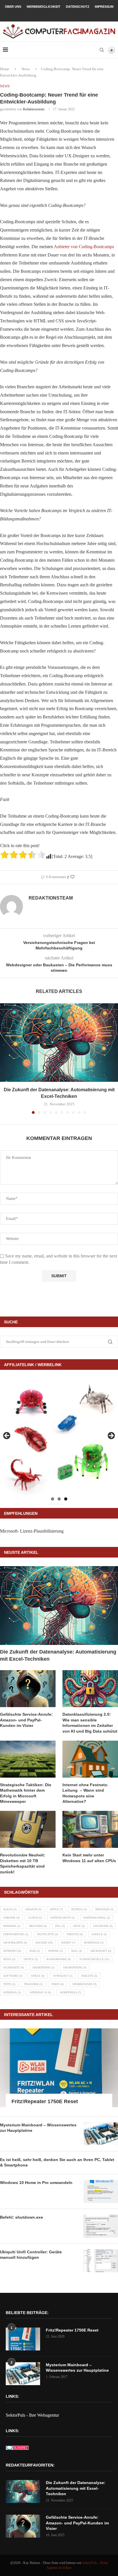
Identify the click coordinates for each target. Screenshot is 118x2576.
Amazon (33, 1909)
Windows (12, 1992)
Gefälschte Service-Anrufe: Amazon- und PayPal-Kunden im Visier (26, 1720)
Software (13, 1976)
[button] (5, 1058)
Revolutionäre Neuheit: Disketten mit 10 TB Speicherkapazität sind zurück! (23, 1863)
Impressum (104, 7)
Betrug (79, 1909)
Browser (104, 1909)
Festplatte (48, 1934)
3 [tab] (66, 1499)
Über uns (13, 7)
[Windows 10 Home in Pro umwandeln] (101, 2191)
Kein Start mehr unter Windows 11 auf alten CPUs (89, 1858)
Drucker (38, 1926)
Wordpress (70, 1992)
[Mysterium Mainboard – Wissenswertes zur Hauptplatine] (101, 2134)
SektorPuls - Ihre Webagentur (32, 2415)
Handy (68, 1943)
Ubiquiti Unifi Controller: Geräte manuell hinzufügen (31, 2255)
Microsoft (101, 1951)
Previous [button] (7, 1436)
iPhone (56, 1951)
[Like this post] (72, 877)
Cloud (35, 1918)
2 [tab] (59, 1499)
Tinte (9, 1984)
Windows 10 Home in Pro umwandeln (36, 2183)
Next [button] (111, 1436)
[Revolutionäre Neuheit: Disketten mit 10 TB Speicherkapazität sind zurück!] (28, 1829)
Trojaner (33, 1984)
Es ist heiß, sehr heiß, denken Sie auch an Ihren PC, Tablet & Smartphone (57, 2162)
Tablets (89, 1976)
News (26, 69)
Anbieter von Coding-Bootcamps (84, 247)
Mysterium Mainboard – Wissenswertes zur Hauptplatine (38, 2128)
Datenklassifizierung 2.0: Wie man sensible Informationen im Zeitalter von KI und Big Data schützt (90, 1723)
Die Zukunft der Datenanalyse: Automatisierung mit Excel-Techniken (58, 1655)
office (31, 1959)
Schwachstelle (94, 1959)
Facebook (103, 1926)
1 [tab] (53, 1499)
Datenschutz (78, 7)
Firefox (75, 1934)
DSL (60, 1926)
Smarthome (43, 1967)
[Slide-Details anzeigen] (59, 1437)
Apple (56, 1909)
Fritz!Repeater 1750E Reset (45, 2101)
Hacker (44, 1943)
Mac (77, 1951)
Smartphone (75, 1967)
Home (5, 69)
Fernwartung (16, 1934)
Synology (63, 1976)
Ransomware (59, 1959)
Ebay (79, 1926)
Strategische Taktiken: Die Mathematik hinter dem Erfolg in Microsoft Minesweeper (26, 1793)
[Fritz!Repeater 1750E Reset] (59, 2068)
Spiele (38, 1976)
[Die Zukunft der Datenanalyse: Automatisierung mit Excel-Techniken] (59, 1043)
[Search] (102, 50)
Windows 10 (40, 1992)
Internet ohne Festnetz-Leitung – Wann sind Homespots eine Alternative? (85, 1793)
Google (99, 1934)
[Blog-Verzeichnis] (17, 2449)
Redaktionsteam (34, 109)
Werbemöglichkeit (44, 7)
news (9, 1959)
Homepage (94, 1943)
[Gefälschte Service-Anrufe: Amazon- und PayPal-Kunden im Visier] (28, 1689)
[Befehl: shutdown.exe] (101, 2226)
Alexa (10, 1909)
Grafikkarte (15, 1943)
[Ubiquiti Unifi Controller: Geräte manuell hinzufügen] (101, 2261)
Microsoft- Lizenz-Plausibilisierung (32, 1531)
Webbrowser (84, 1984)
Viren (57, 1984)
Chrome (11, 1918)
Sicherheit (13, 1967)
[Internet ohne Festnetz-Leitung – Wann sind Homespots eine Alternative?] (90, 1759)
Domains (12, 1926)
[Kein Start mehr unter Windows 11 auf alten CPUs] (90, 1829)
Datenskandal (97, 1918)
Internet (12, 1951)
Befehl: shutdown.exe (21, 2217)
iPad (35, 1951)
